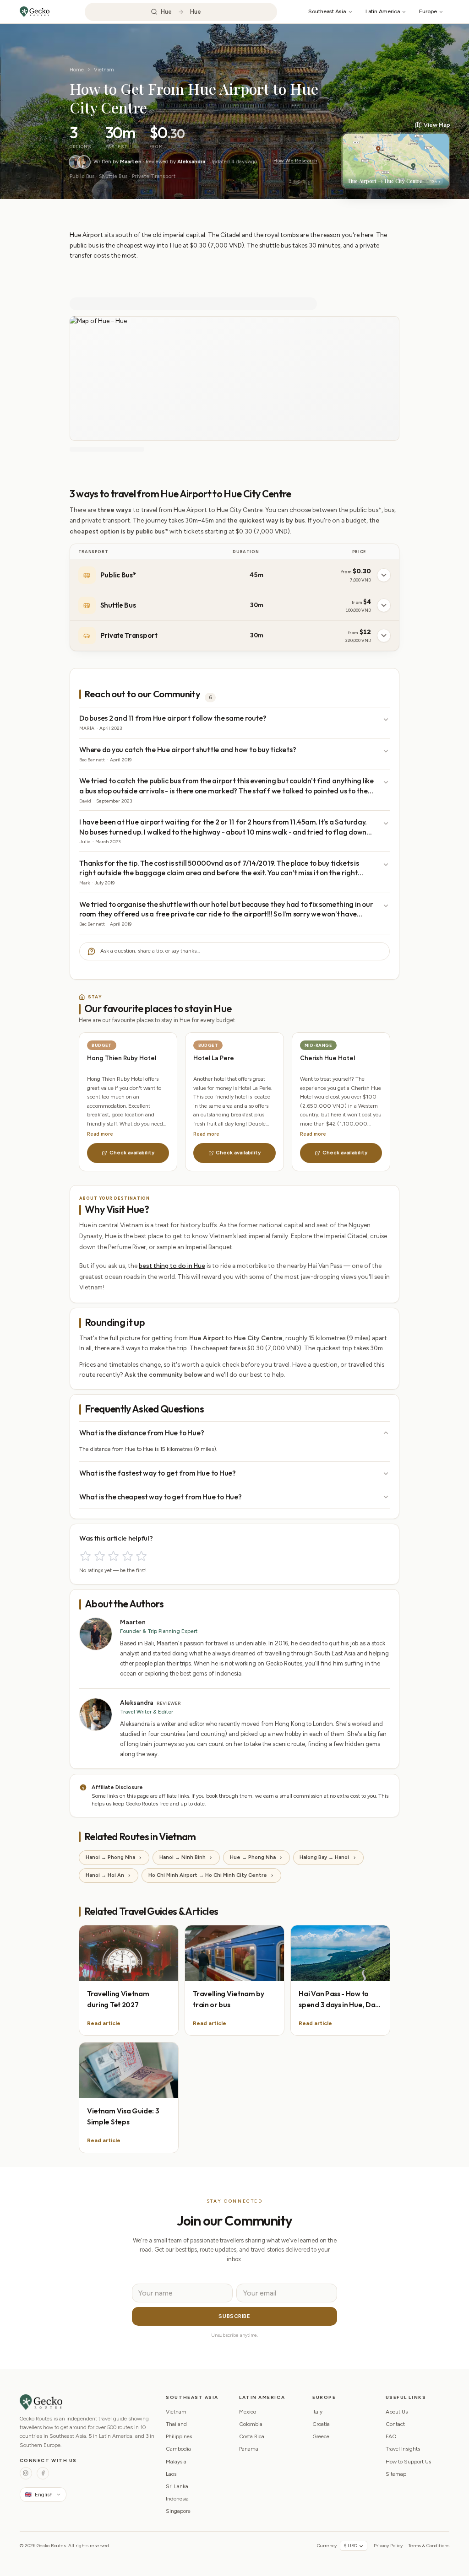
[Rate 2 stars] (100, 1556)
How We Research (295, 161)
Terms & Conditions (429, 2546)
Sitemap (396, 2474)
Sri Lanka (177, 2486)
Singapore (178, 2511)
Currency (327, 2546)
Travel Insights (403, 2449)
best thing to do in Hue (172, 1266)
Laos (171, 2474)
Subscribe (234, 2316)
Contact (395, 2424)
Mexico (248, 2412)
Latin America (383, 11)
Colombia (251, 2424)
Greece (321, 2436)
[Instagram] (26, 2473)
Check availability (132, 1153)
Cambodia (178, 2449)
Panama (249, 2449)
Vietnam (104, 70)
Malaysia (176, 2462)
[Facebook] (43, 2473)
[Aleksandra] (84, 162)
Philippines (179, 2436)
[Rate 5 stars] (141, 1556)
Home (77, 70)
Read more (100, 1134)
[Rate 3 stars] (113, 1556)
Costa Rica (252, 2436)
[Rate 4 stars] (128, 1556)
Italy (317, 2412)
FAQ (391, 2436)
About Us (397, 2412)
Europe (428, 11)
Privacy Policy (388, 2546)
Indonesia (177, 2499)
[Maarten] (76, 162)
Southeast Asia (327, 11)
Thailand (176, 2424)
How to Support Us (408, 2462)
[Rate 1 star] (85, 1556)
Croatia (321, 2424)
